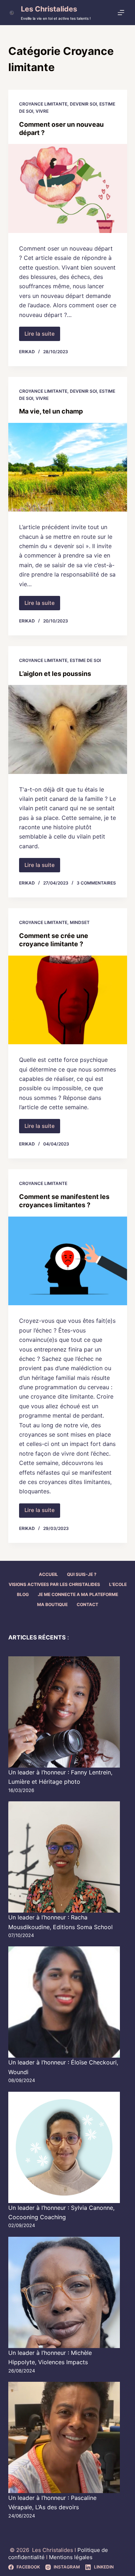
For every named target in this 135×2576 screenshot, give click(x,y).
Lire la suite (42, 336)
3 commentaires (96, 883)
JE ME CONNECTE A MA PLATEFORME (78, 1594)
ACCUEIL (48, 1574)
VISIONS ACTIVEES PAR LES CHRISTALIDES (54, 1584)
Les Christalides (49, 9)
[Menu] (122, 13)
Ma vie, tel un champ (51, 411)
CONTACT (87, 1604)
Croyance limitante (43, 104)
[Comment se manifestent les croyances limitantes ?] (68, 1261)
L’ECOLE (118, 1584)
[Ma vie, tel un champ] (68, 467)
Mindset (80, 922)
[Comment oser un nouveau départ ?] (68, 188)
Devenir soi (83, 104)
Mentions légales (71, 2557)
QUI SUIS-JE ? (82, 1574)
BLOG (23, 1594)
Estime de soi (85, 660)
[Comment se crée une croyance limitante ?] (68, 1000)
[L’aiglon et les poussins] (68, 729)
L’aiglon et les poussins (55, 674)
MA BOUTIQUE (52, 1604)
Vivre (42, 111)
